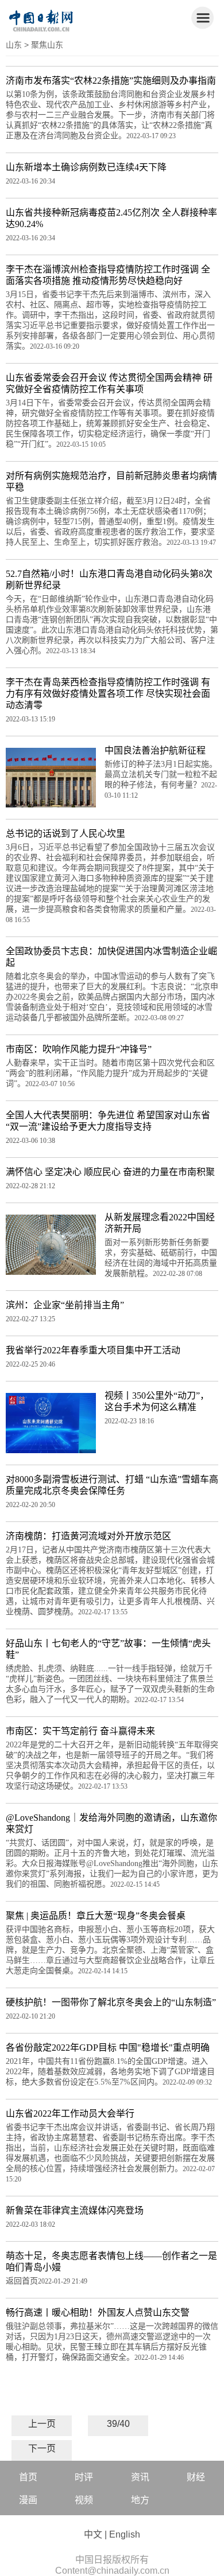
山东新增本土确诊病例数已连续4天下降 (86, 167)
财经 (196, 2477)
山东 (14, 45)
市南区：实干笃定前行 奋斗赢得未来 (80, 1731)
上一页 (42, 2424)
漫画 (28, 2500)
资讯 (140, 2477)
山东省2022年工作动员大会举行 (70, 2114)
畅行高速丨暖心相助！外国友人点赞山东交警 (98, 2312)
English (125, 2534)
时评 (84, 2477)
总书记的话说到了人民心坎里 (65, 834)
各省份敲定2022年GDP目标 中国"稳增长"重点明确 (108, 2048)
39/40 (118, 2424)
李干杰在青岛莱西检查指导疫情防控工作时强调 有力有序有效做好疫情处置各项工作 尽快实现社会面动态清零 (108, 694)
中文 (93, 2534)
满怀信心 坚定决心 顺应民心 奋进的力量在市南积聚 (110, 1172)
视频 (84, 2500)
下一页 (42, 2448)
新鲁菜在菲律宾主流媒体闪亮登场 (75, 2210)
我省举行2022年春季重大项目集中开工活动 (93, 1350)
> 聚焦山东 (44, 45)
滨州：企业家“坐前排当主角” (65, 1305)
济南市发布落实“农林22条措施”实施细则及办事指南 (111, 81)
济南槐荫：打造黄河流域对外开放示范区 (88, 1536)
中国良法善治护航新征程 (155, 750)
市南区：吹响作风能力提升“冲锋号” (79, 1049)
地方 (140, 2500)
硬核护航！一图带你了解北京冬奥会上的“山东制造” (111, 2002)
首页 (28, 2477)
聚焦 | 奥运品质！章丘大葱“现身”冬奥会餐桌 (96, 1916)
